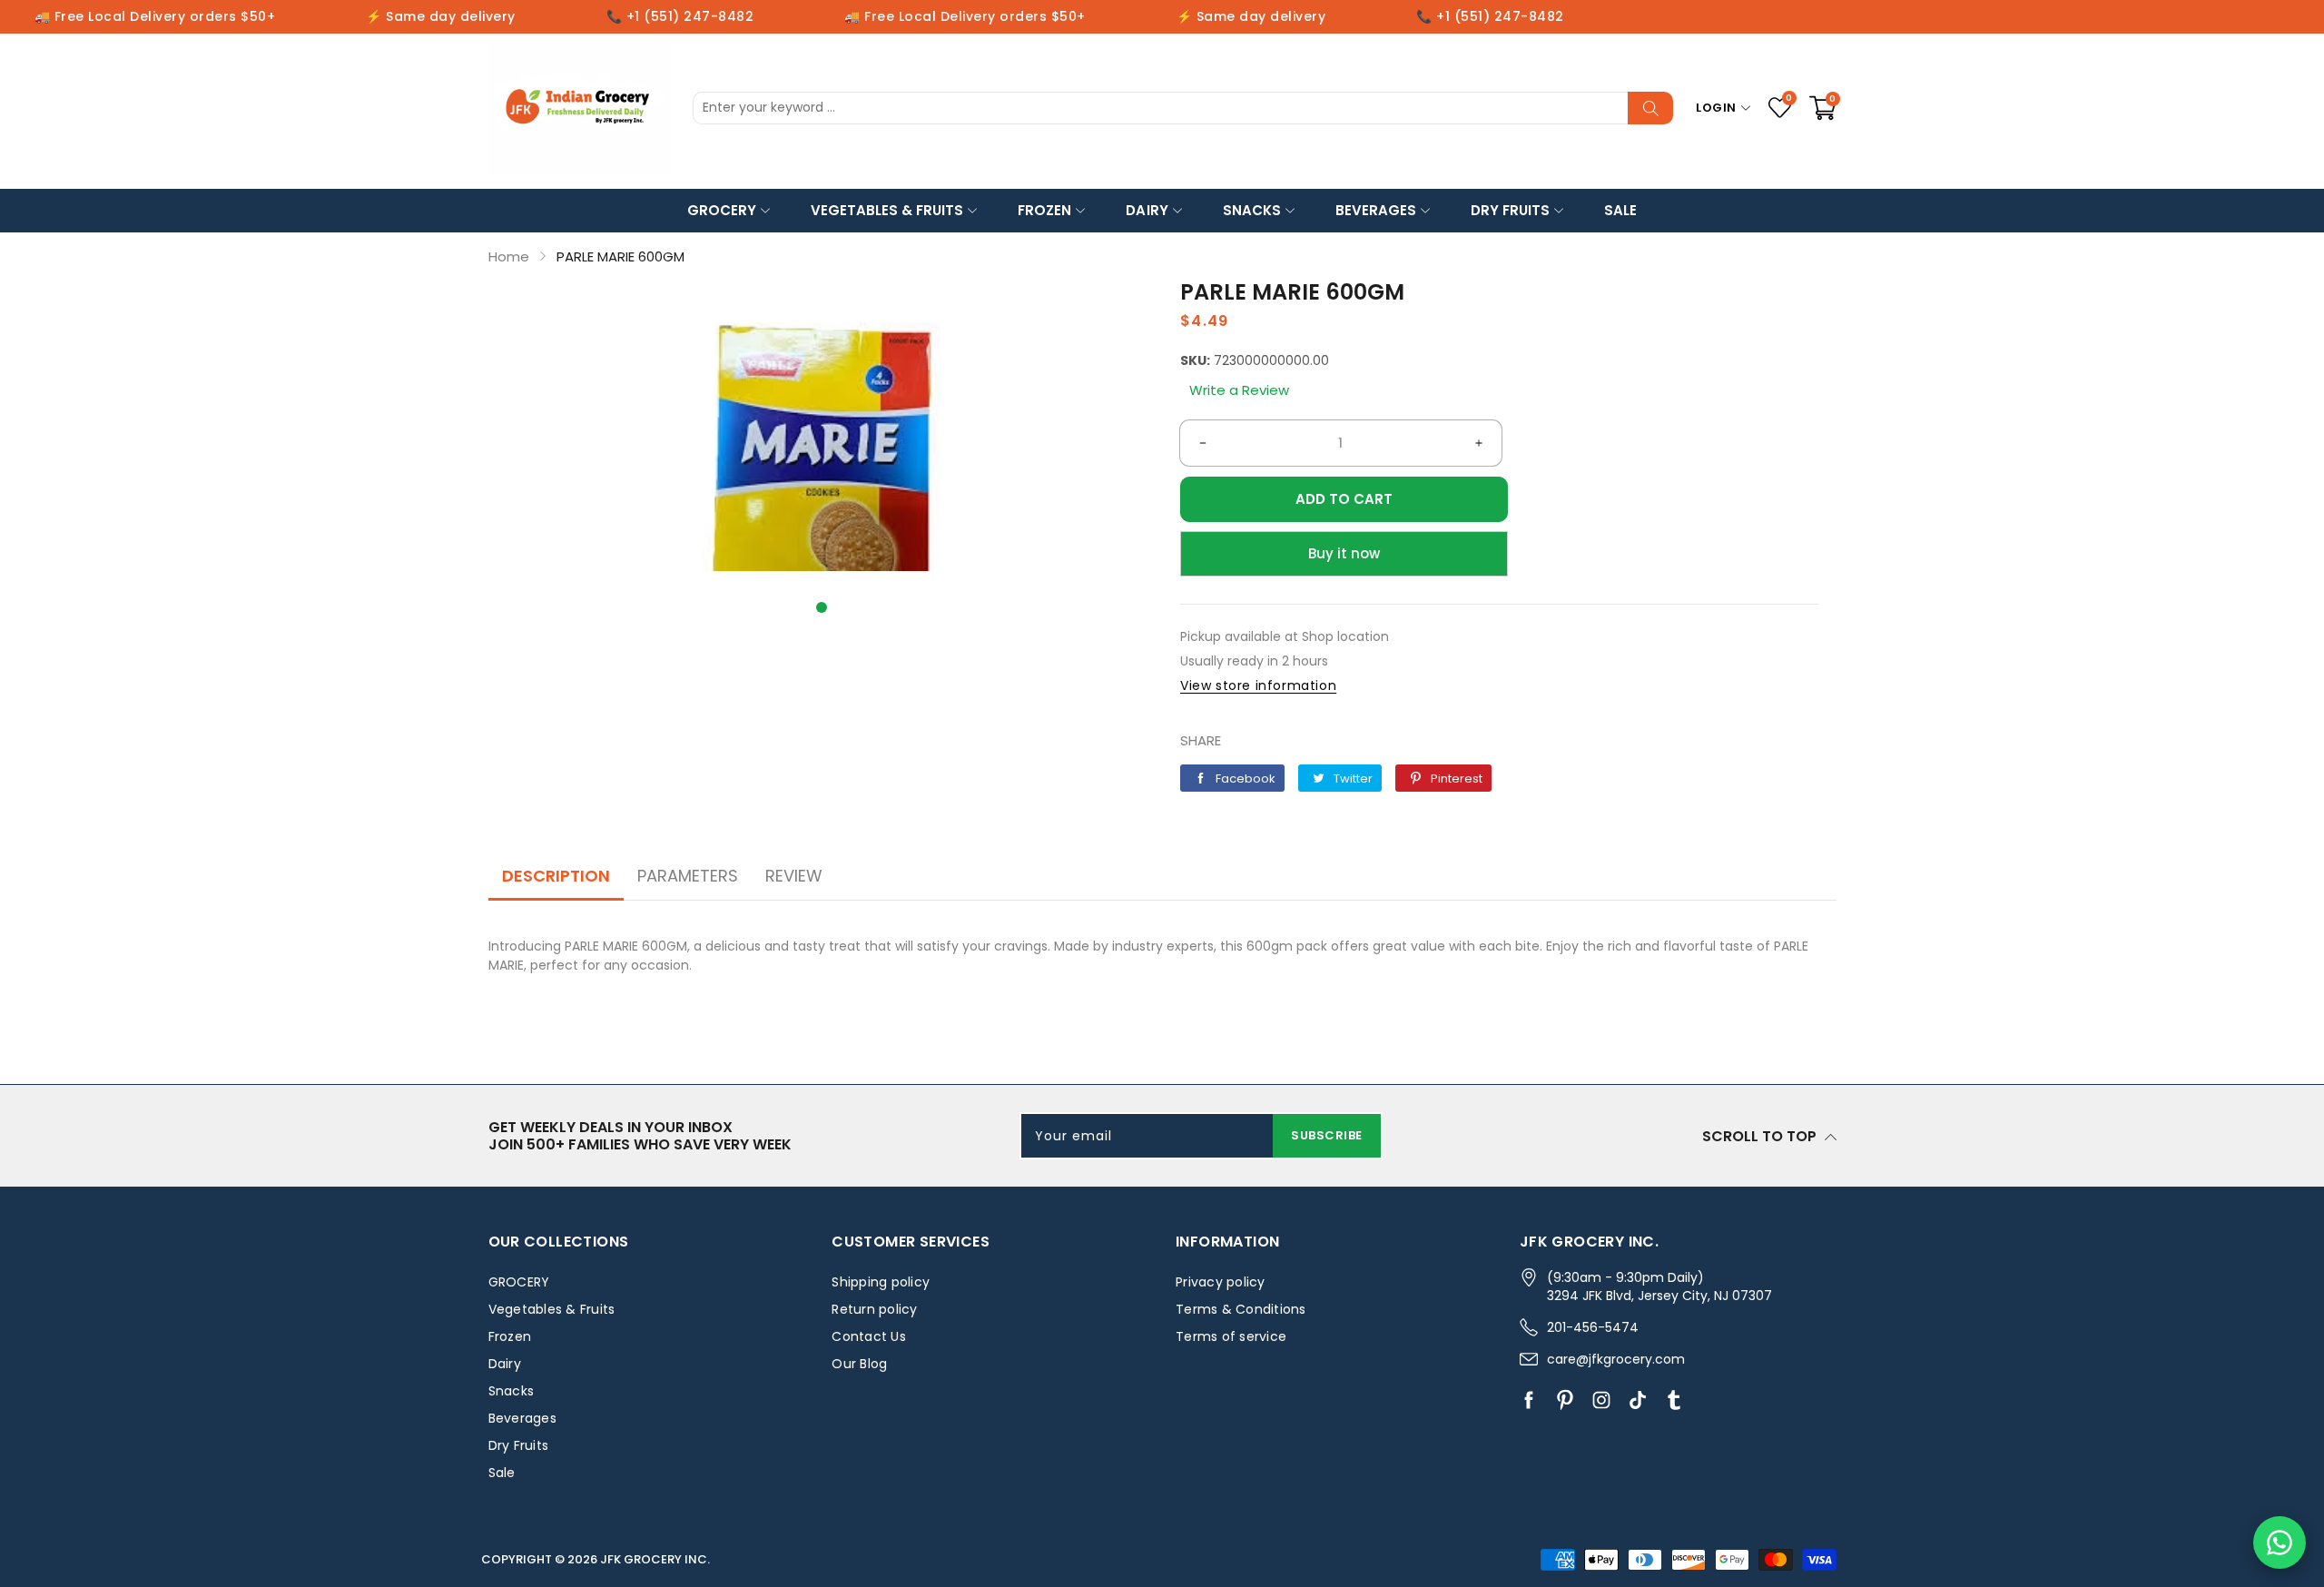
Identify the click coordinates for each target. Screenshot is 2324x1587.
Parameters (688, 876)
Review (794, 876)
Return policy (874, 1309)
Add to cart (1344, 499)
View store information (1258, 685)
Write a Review (1239, 390)
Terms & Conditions (1241, 1309)
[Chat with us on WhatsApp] (2280, 1543)
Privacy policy (1221, 1282)
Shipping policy (881, 1282)
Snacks (1252, 210)
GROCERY (722, 210)
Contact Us (869, 1336)
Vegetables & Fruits (887, 210)
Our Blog (859, 1364)
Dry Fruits (1510, 210)
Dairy (1147, 210)
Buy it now (1344, 553)
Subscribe (1327, 1135)
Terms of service (1231, 1336)
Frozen (1044, 210)
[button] (822, 607)
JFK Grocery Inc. (655, 1559)
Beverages (1376, 210)
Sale (1620, 210)
